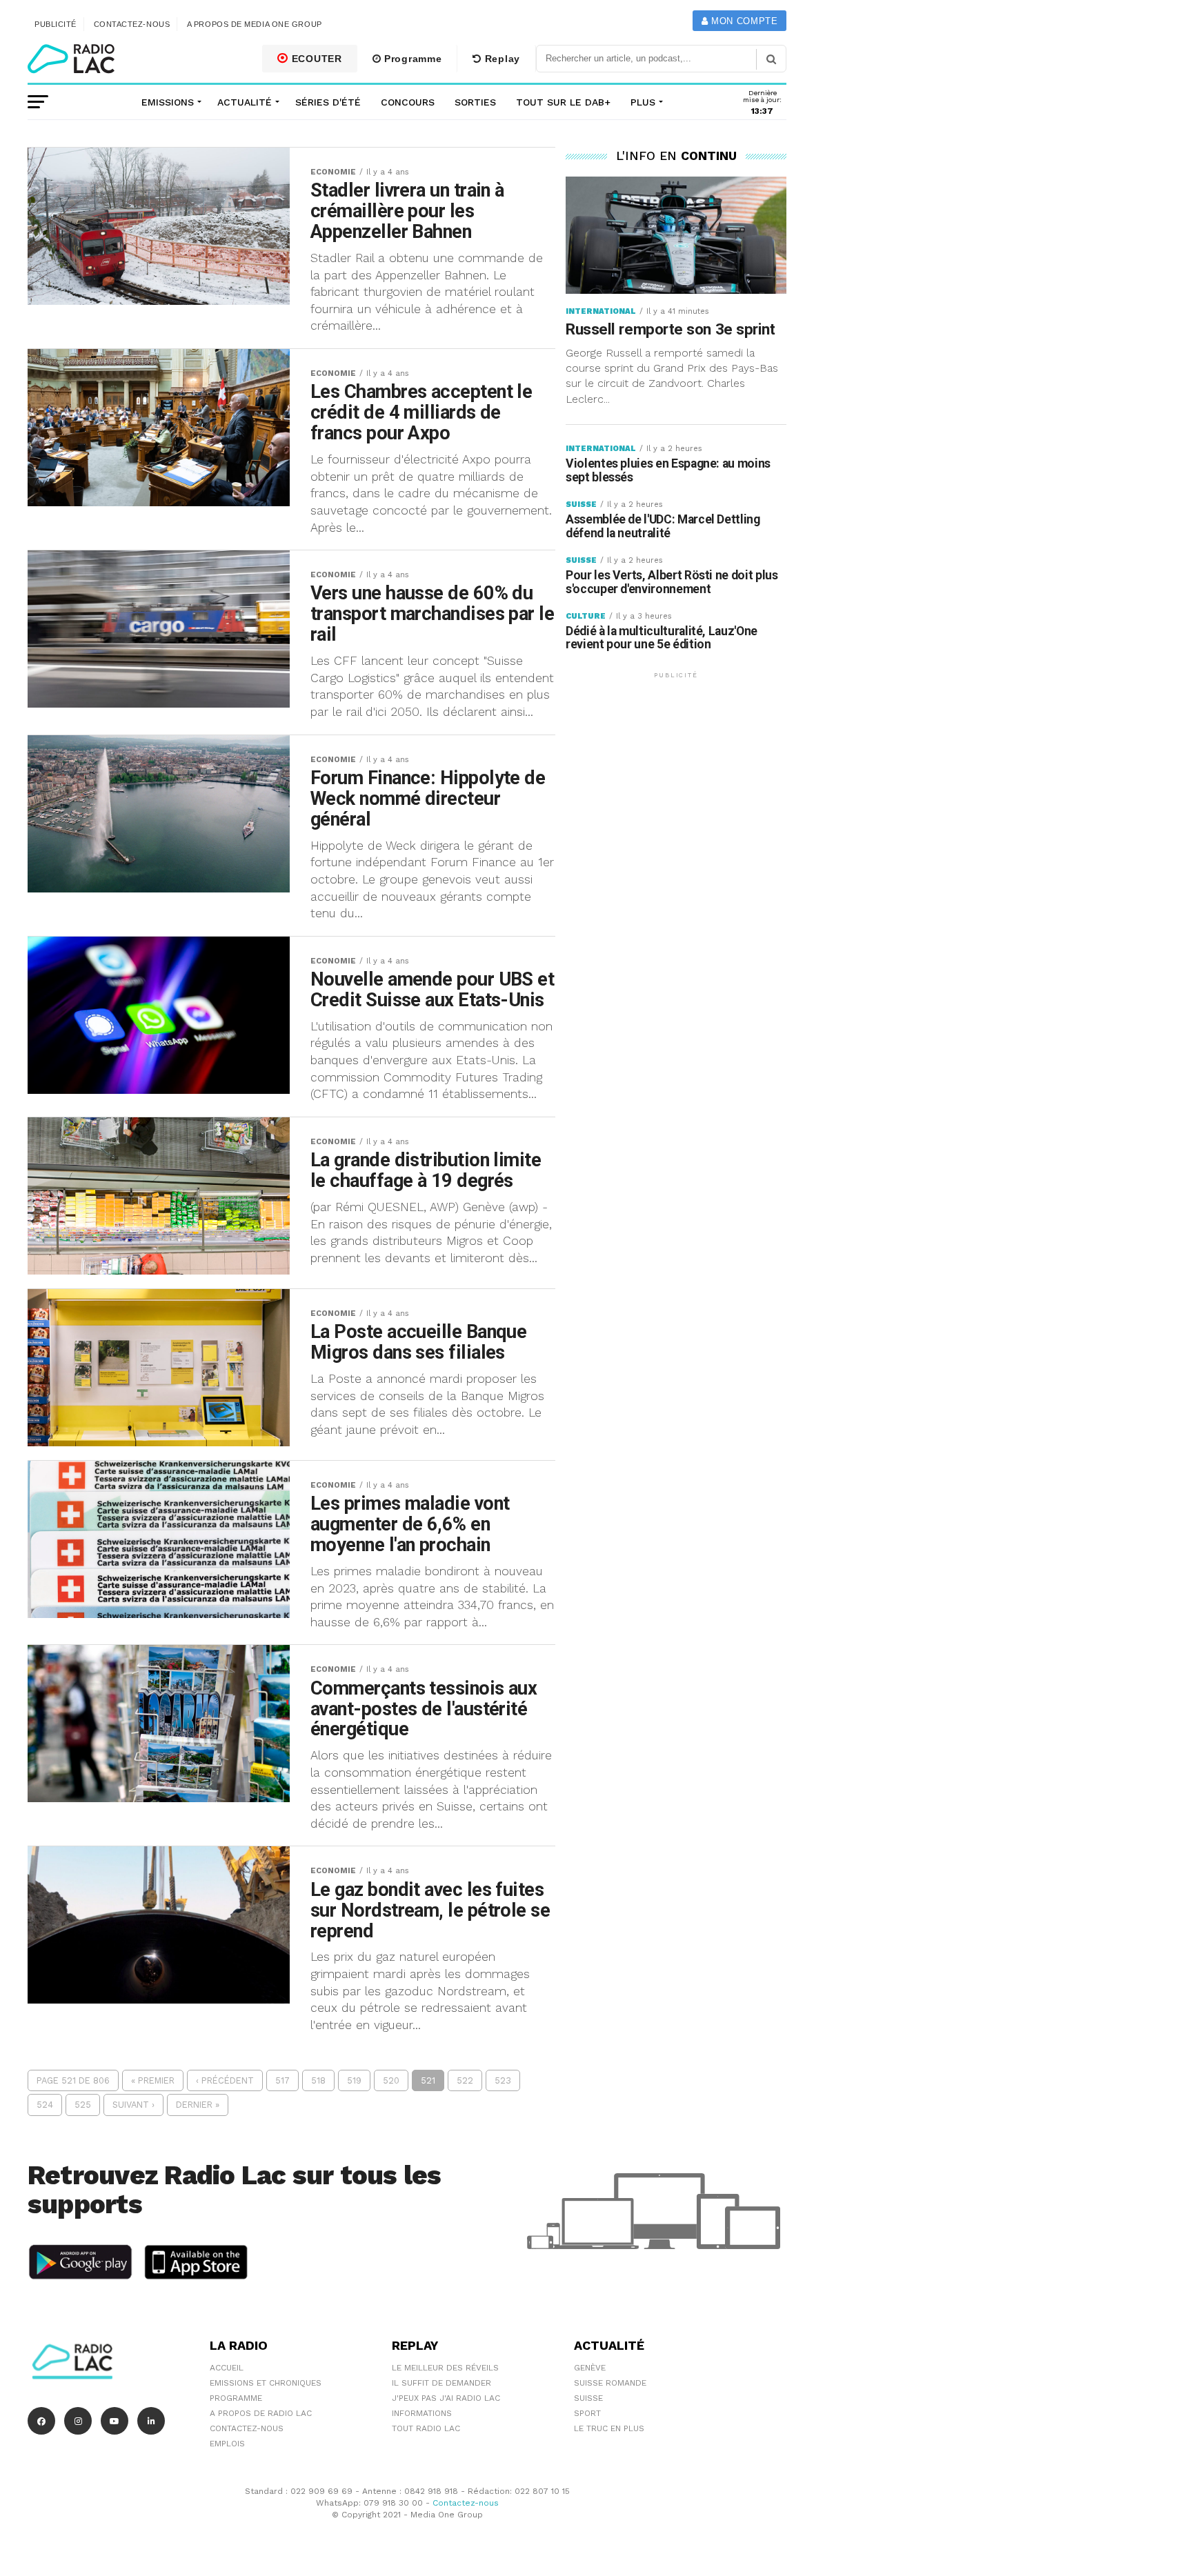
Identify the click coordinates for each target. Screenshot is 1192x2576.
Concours (408, 102)
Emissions (168, 102)
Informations (422, 2413)
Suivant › (133, 2105)
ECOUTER (315, 59)
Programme (411, 59)
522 (465, 2080)
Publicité (56, 24)
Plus (643, 102)
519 (354, 2080)
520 (391, 2080)
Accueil (227, 2368)
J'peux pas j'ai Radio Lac (446, 2398)
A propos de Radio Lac (261, 2413)
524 (45, 2105)
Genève (590, 2368)
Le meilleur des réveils (445, 2368)
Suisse (588, 2398)
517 (282, 2080)
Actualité (245, 102)
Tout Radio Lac (426, 2428)
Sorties (475, 102)
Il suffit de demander (441, 2383)
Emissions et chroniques (266, 2383)
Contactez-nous (132, 24)
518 (318, 2080)
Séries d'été (328, 102)
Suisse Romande (610, 2383)
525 (83, 2105)
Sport (587, 2413)
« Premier (153, 2080)
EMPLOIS (227, 2444)
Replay (501, 59)
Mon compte (743, 21)
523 (503, 2080)
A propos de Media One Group (255, 24)
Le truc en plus (609, 2428)
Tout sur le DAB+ (563, 102)
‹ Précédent (225, 2080)
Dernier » (198, 2105)
